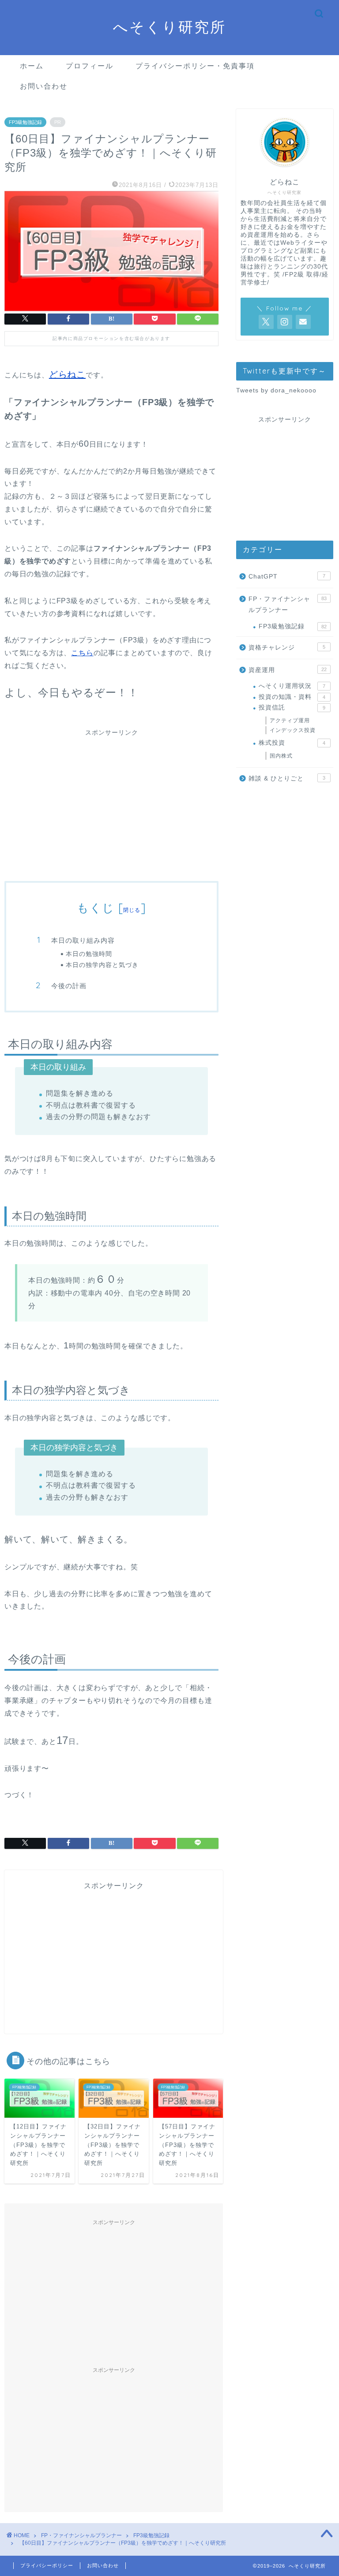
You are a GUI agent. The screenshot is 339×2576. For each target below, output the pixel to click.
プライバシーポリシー (47, 2565)
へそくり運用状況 (292, 686)
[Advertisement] (111, 805)
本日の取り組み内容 (83, 940)
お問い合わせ (44, 86)
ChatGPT (287, 577)
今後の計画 (69, 986)
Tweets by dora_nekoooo (276, 390)
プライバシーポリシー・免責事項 (195, 66)
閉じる (132, 910)
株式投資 (292, 743)
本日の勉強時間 (89, 954)
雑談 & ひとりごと (287, 778)
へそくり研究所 (169, 27)
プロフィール (90, 66)
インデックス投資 (293, 730)
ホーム (32, 66)
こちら (82, 653)
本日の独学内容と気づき (102, 965)
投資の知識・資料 (292, 697)
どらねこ (67, 374)
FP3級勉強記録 (25, 122)
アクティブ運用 (290, 721)
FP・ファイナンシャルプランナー (287, 605)
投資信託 (292, 707)
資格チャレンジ (287, 648)
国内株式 (281, 756)
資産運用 (287, 670)
